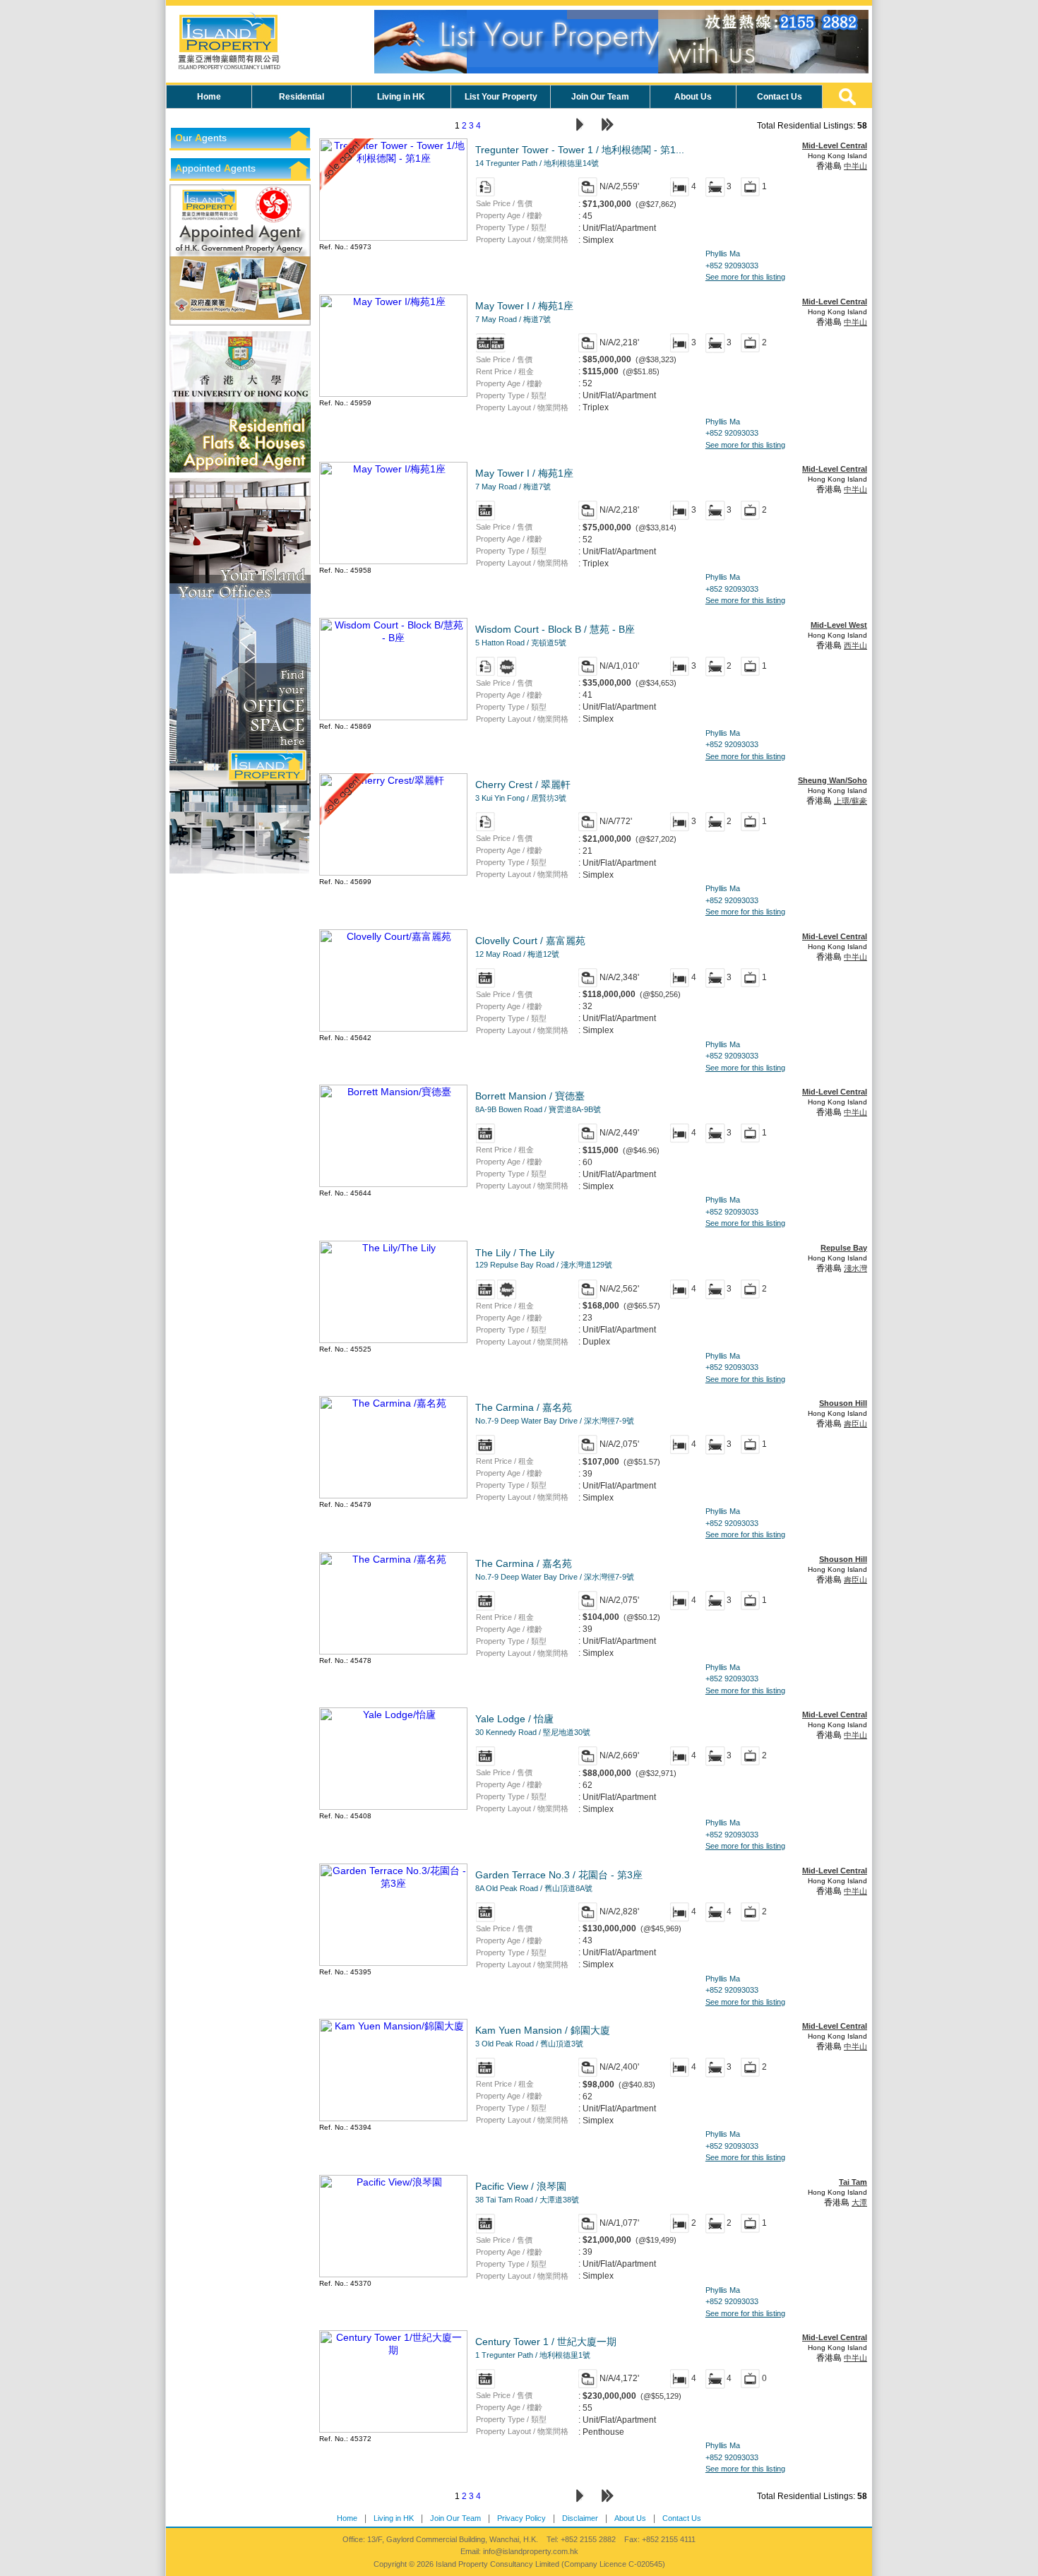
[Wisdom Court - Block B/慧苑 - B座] (393, 717)
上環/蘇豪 (851, 801)
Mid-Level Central (835, 145)
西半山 (855, 645)
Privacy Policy (521, 2518)
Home (347, 2518)
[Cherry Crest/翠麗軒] (393, 872)
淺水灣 (855, 1268)
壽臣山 (855, 1424)
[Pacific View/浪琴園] (393, 2274)
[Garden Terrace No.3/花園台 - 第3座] (393, 1962)
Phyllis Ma (723, 254)
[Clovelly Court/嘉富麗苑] (393, 1028)
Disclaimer (580, 2518)
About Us (630, 2518)
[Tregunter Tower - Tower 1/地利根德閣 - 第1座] (393, 237)
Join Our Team (455, 2518)
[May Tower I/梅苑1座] (393, 393)
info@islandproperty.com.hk (531, 2551)
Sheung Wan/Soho (833, 780)
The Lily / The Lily (544, 1258)
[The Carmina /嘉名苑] (393, 1495)
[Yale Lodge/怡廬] (393, 1806)
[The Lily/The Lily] (393, 1340)
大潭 (859, 2202)
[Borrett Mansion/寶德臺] (393, 1183)
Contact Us (682, 2518)
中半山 (855, 166)
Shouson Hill (843, 1403)
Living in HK (394, 2518)
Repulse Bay (844, 1248)
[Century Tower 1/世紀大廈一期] (393, 2429)
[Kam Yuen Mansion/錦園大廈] (393, 2118)
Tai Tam (853, 2182)
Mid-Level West (839, 625)
